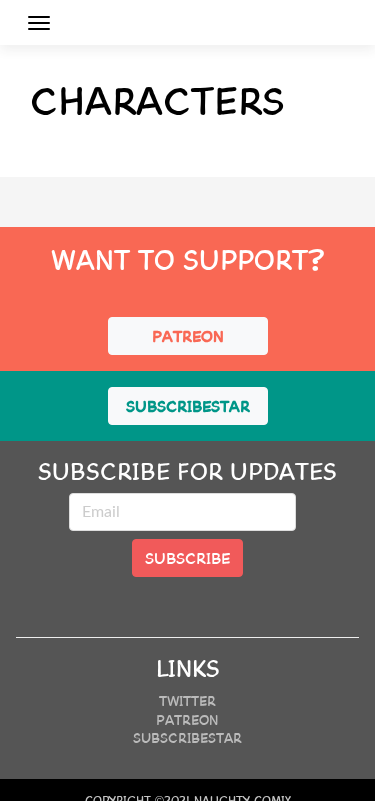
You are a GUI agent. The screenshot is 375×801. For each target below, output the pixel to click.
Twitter (187, 700)
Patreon (187, 719)
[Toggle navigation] (39, 23)
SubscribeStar (187, 737)
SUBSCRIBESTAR (188, 405)
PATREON (188, 335)
